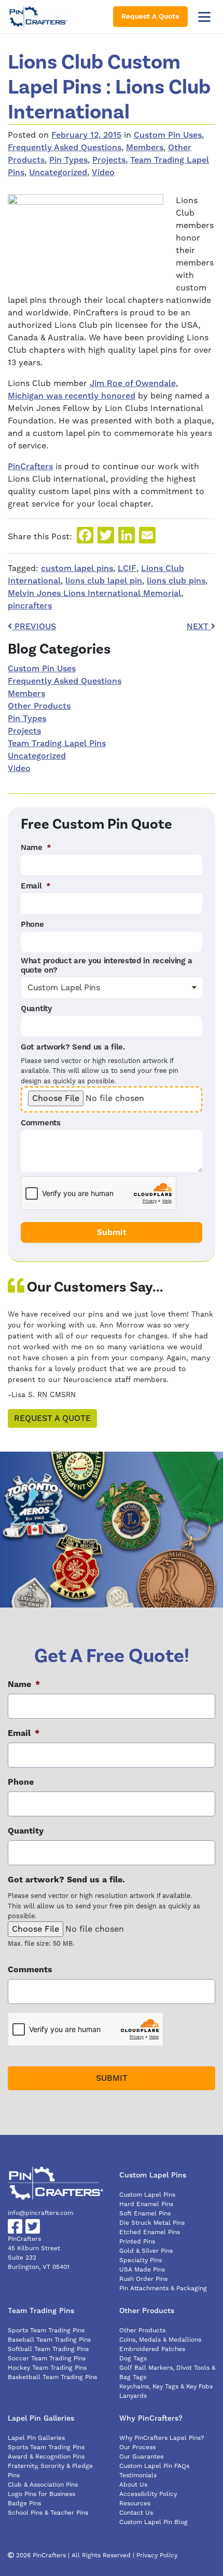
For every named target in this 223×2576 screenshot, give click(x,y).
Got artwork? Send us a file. (73, 1047)
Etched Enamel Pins (150, 2232)
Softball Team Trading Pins (48, 2349)
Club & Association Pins (43, 2485)
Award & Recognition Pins (46, 2457)
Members (145, 148)
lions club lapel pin (104, 581)
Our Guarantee (142, 2457)
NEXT (199, 627)
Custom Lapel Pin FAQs (154, 2466)
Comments (41, 1123)
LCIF (127, 568)
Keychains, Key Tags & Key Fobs (166, 2387)
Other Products (39, 706)
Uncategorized (58, 172)
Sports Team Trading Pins (46, 2331)
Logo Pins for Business (41, 2494)
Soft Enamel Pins (145, 2214)
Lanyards (133, 2396)
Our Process (137, 2447)
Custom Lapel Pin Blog (154, 2522)
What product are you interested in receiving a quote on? (106, 966)
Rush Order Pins (143, 2279)
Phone (32, 925)
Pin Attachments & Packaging (163, 2288)
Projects (109, 160)
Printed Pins (137, 2242)
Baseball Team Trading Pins (49, 2340)
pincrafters (30, 606)
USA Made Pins (142, 2270)
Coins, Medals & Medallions (160, 2340)
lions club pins (176, 581)
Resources (135, 2504)
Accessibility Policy (148, 2494)
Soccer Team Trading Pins (47, 2359)
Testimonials (138, 2475)
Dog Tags (133, 2359)
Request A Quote (150, 17)
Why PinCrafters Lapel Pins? (162, 2438)
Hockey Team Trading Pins (47, 2368)
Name (36, 848)
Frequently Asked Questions (65, 148)
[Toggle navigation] (204, 17)
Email (36, 886)
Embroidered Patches (152, 2349)
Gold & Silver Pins (146, 2251)
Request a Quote (52, 1418)
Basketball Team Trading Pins (52, 2377)
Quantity (36, 1009)
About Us (133, 2485)
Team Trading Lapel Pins (57, 743)
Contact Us (136, 2513)
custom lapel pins (77, 568)
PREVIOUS (34, 627)
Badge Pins (24, 2504)
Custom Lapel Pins (147, 2195)
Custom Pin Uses (168, 135)
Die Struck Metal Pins (152, 2223)
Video (103, 172)
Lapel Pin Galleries (36, 2438)
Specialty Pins (141, 2260)
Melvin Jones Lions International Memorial (94, 593)
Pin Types (68, 160)
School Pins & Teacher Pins (48, 2513)
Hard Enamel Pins (146, 2204)
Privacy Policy (157, 2555)
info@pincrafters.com (40, 2213)
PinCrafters (30, 467)
